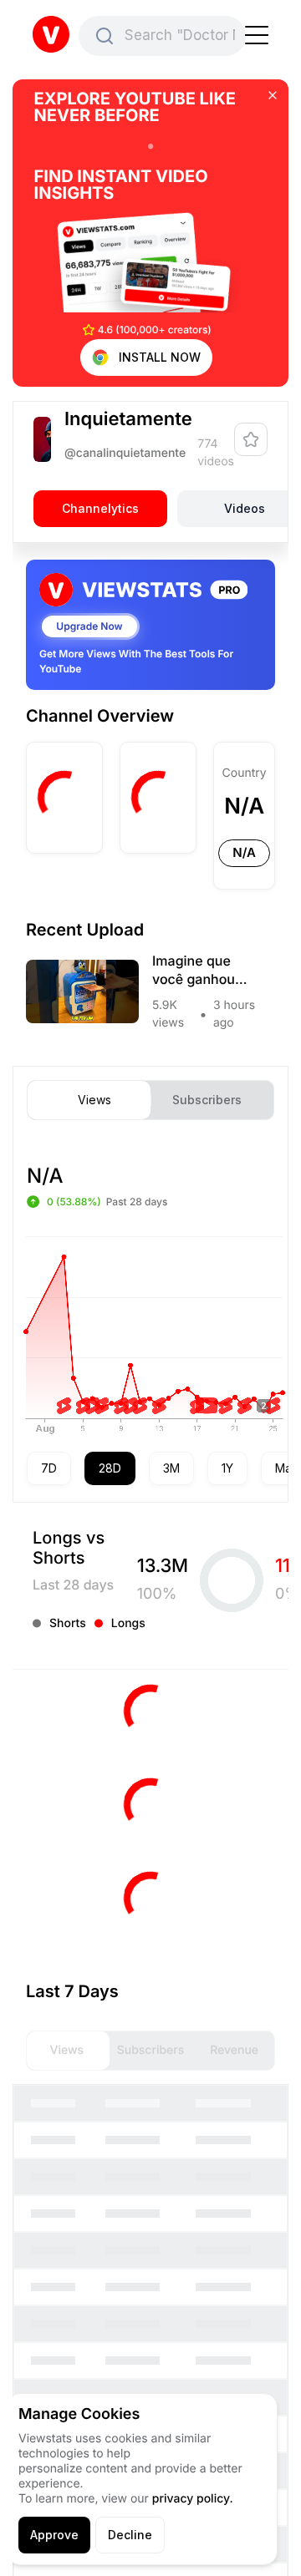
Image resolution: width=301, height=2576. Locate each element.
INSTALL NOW (160, 357)
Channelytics (100, 508)
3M (171, 1468)
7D (49, 1468)
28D (110, 1468)
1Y (227, 1468)
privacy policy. (193, 2499)
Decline (130, 2535)
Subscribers (207, 1100)
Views (94, 1100)
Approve (54, 2535)
